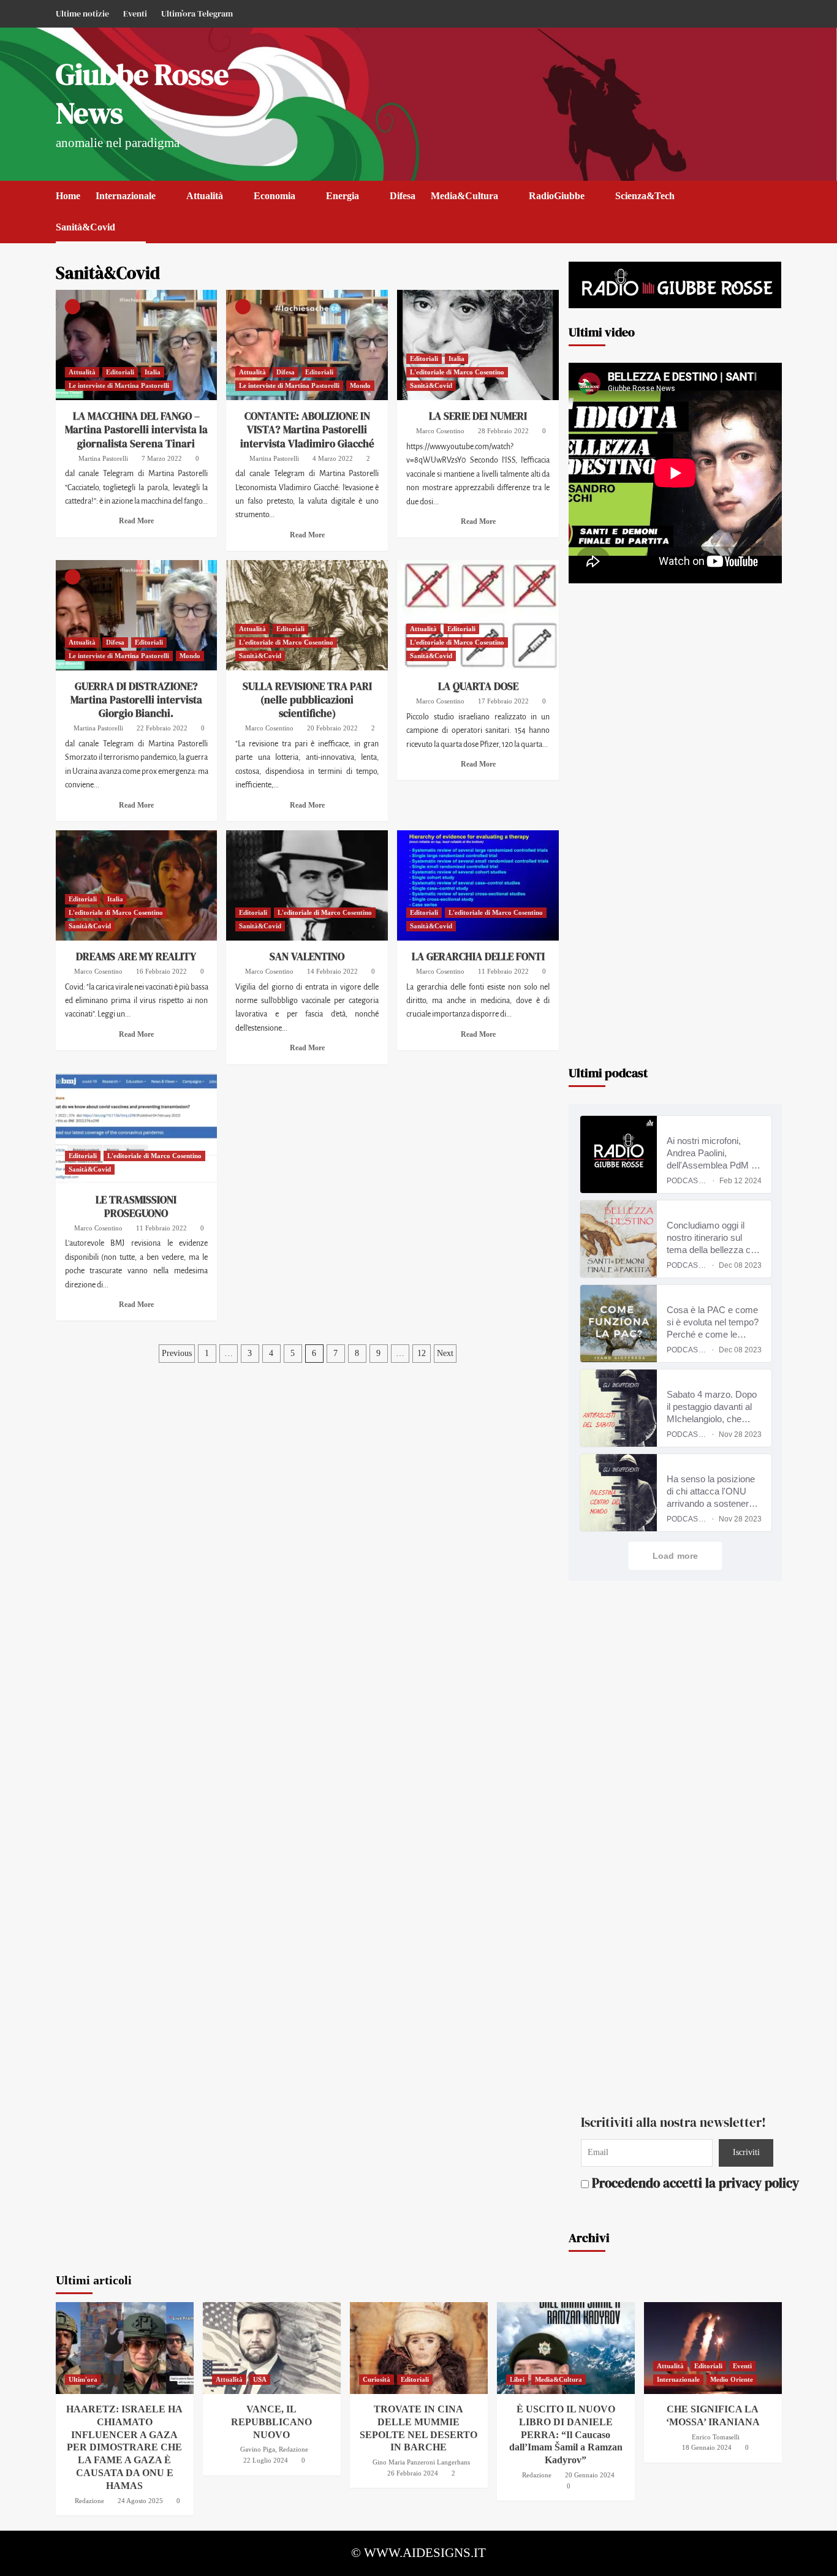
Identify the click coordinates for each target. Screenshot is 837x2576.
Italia (153, 372)
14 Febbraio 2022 (332, 971)
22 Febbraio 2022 (162, 728)
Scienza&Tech (645, 196)
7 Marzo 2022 (162, 458)
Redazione (89, 2501)
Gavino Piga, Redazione (274, 2449)
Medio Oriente (732, 2379)
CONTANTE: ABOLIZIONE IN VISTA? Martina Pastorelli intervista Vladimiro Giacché (307, 430)
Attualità (205, 196)
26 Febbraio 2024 (413, 2473)
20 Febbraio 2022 (332, 728)
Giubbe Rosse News (142, 93)
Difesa (403, 196)
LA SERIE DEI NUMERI (478, 416)
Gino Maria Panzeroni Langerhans (421, 2462)
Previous (177, 1353)
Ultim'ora (83, 2379)
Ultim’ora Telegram (197, 13)
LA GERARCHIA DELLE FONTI (478, 957)
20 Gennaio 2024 (590, 2475)
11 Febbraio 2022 (503, 971)
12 (422, 1353)
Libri (517, 2379)
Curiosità (377, 2379)
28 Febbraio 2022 (503, 431)
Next (445, 1353)
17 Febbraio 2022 (503, 701)
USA (260, 2379)
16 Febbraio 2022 (161, 971)
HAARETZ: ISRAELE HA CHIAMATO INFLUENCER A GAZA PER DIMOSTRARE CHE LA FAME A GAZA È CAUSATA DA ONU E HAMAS (124, 2447)
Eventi (135, 13)
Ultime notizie (82, 13)
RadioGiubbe (557, 196)
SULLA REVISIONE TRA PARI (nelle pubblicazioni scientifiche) (307, 700)
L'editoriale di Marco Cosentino (457, 372)
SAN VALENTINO (307, 957)
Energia (343, 196)
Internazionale (126, 196)
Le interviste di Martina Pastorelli (119, 385)
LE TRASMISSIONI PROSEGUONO (136, 1207)
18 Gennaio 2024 (707, 2447)
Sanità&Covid (85, 227)
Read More (136, 521)
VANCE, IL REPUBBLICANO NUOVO (271, 2422)
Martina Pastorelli (103, 458)
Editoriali (120, 372)
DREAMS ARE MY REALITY (136, 957)
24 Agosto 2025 (140, 2501)
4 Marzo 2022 (333, 458)
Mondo (360, 385)
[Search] (774, 196)
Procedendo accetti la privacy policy (679, 2182)
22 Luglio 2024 (266, 2460)
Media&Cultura (464, 196)
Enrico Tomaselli (716, 2437)
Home (68, 196)
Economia (275, 196)
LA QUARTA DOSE (478, 686)
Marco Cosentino (440, 431)
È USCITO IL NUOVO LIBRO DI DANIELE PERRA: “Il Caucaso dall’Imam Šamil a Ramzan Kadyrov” (566, 2434)
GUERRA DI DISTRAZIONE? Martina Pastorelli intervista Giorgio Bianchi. (136, 700)
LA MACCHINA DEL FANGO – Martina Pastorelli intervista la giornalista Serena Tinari (136, 430)
